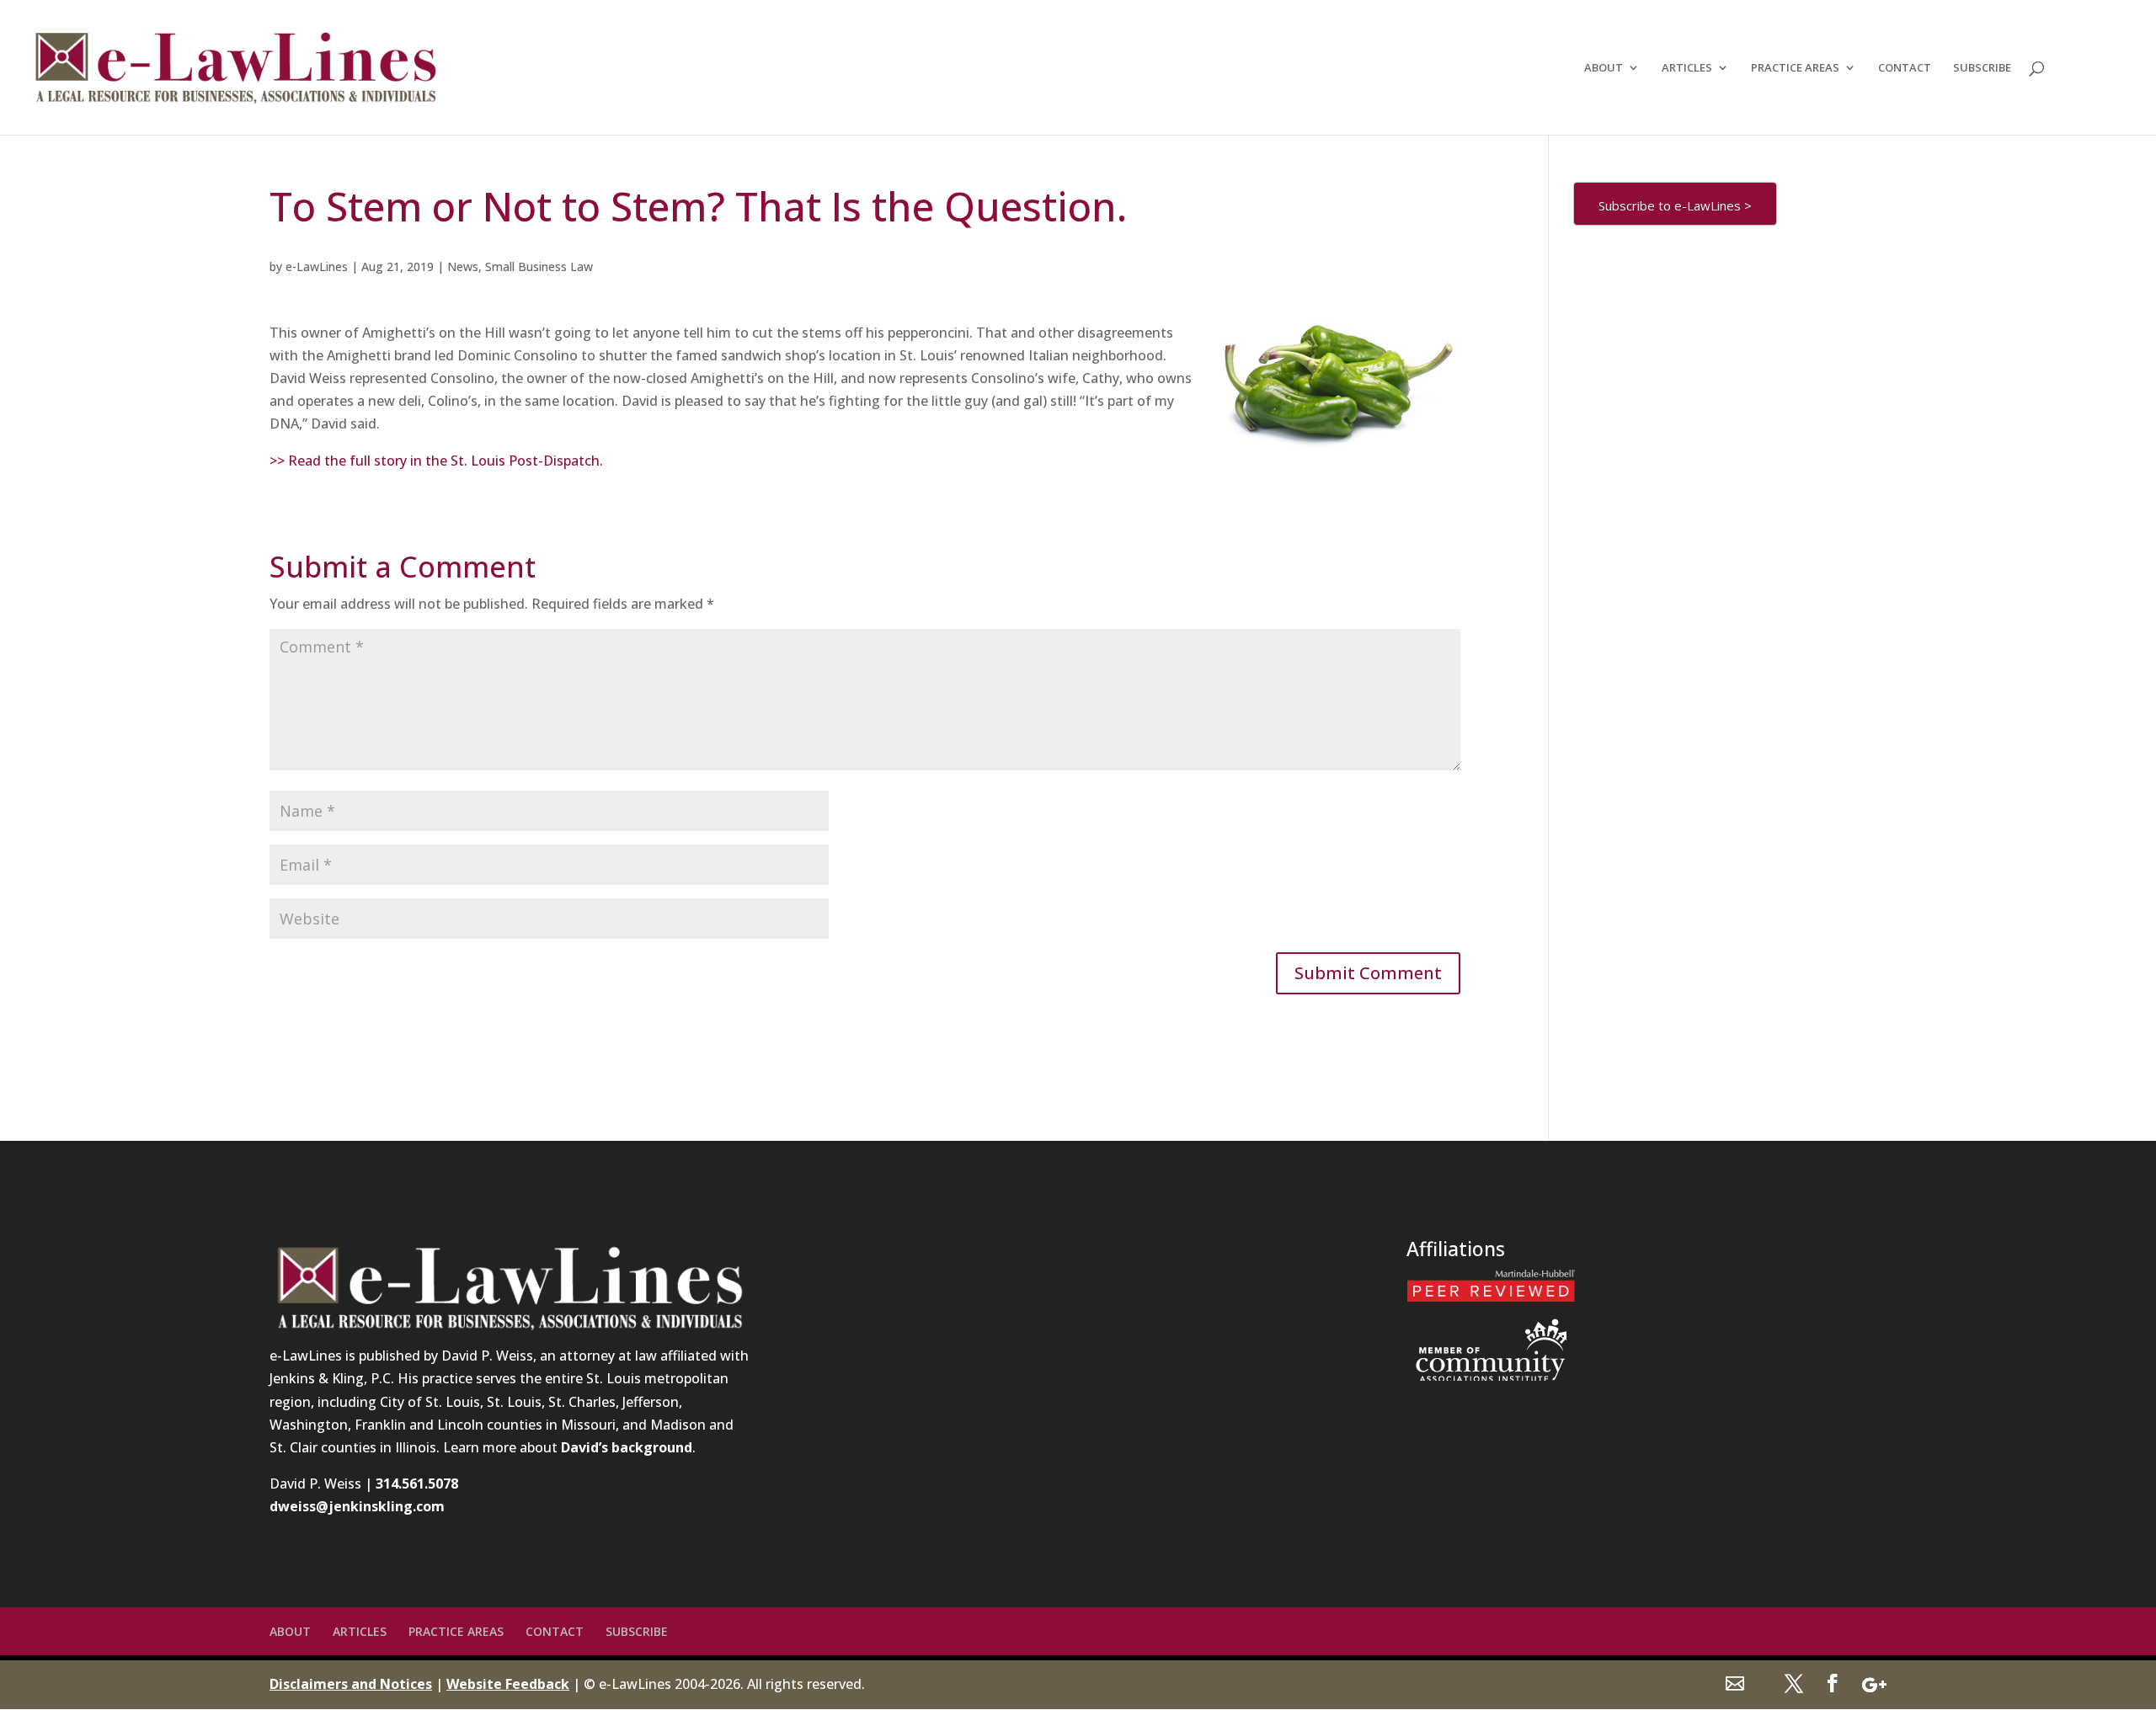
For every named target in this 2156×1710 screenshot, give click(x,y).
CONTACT (1905, 68)
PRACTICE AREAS (1795, 68)
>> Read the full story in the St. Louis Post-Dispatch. (436, 461)
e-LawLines (317, 266)
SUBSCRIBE (1982, 68)
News (463, 266)
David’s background (627, 1447)
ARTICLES (1687, 68)
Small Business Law (539, 266)
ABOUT (1604, 68)
